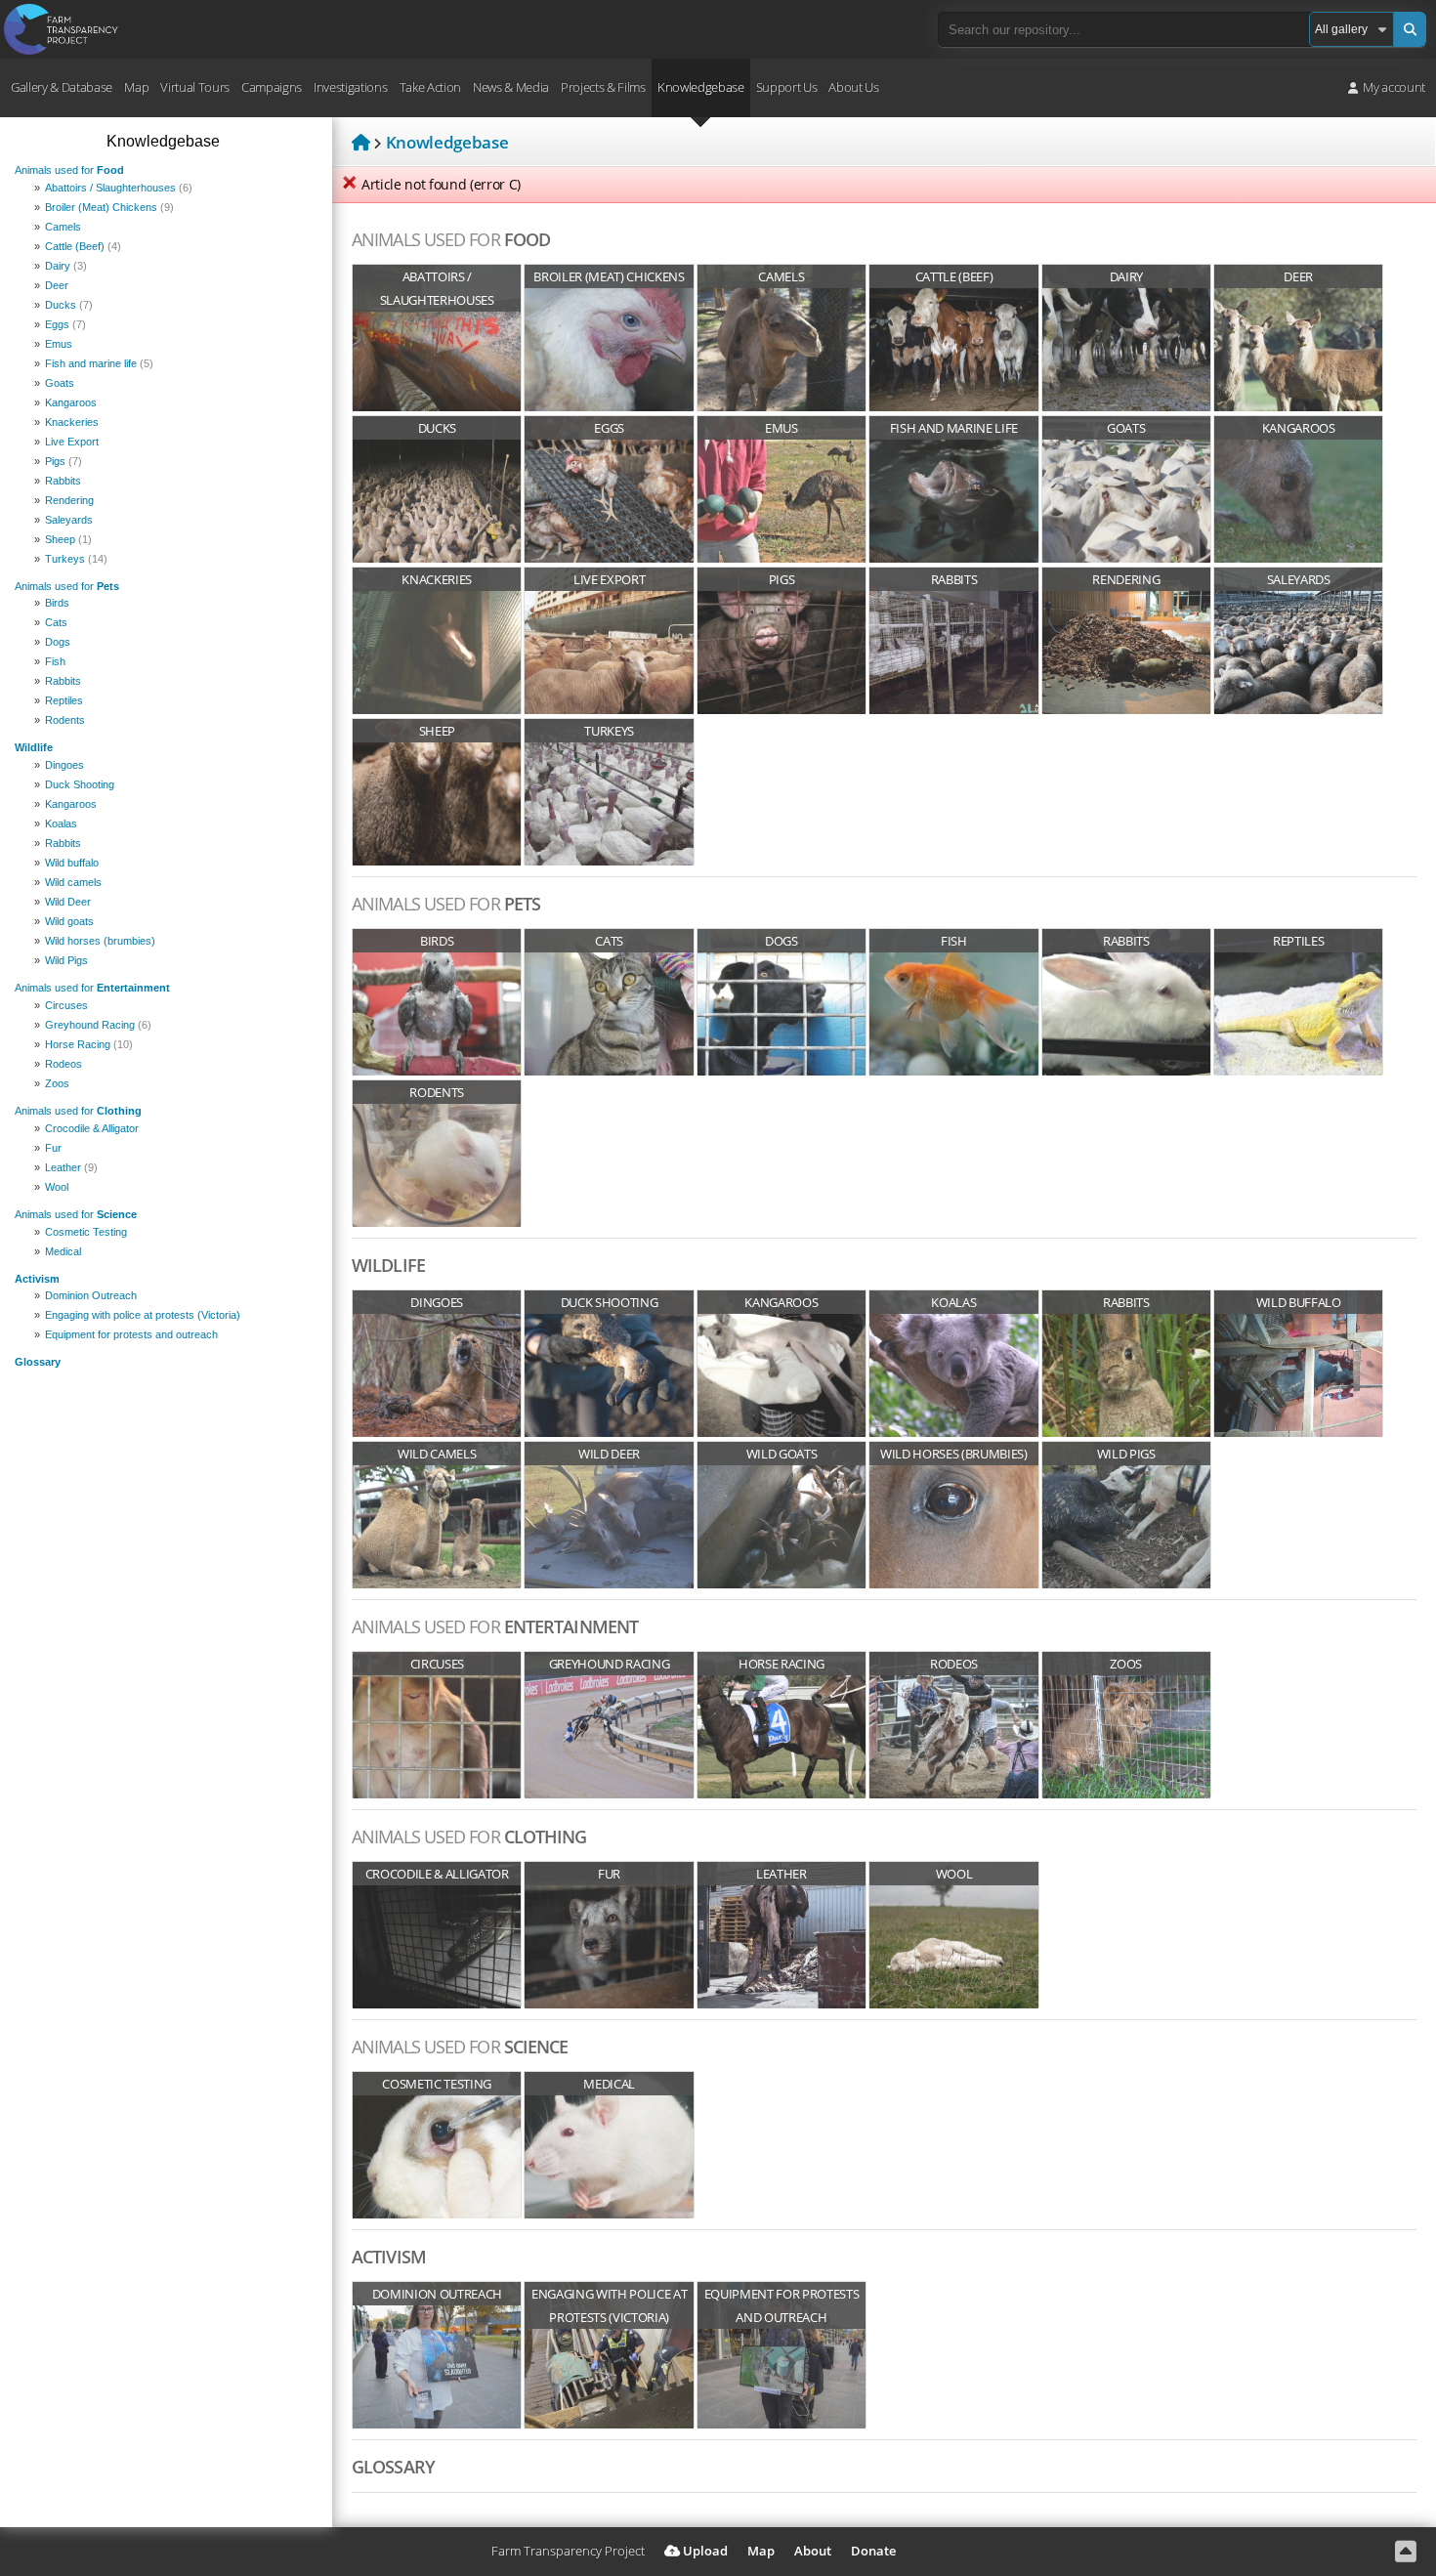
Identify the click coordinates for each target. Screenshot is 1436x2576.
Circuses (66, 1005)
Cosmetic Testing (86, 1232)
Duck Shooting (80, 784)
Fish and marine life (99, 363)
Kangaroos (71, 402)
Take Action (430, 87)
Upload (704, 2551)
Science (76, 1214)
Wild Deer (68, 902)
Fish (55, 661)
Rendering (69, 500)
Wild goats (69, 921)
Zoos (57, 1083)
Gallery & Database (62, 87)
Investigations (350, 87)
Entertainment (92, 988)
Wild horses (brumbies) (100, 941)
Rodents (65, 720)
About (813, 2551)
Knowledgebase (701, 87)
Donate (873, 2551)
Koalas (61, 823)
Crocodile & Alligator (92, 1128)
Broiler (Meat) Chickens (109, 207)
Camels (63, 227)
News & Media (511, 87)
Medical (63, 1251)
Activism (37, 1279)
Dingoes (64, 765)
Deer (57, 285)
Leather (71, 1167)
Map (136, 87)
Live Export (72, 442)
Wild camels (73, 882)
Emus (59, 344)
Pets (67, 586)
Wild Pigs (66, 960)
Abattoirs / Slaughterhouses (119, 188)
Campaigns (272, 87)
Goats (60, 383)
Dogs (58, 642)
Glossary (38, 1362)
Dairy (66, 266)
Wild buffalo (72, 863)
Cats (56, 622)
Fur (53, 1148)
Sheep (68, 539)
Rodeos (63, 1064)
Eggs (65, 324)
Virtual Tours (195, 87)
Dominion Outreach (91, 1295)
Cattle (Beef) (83, 246)
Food (69, 170)
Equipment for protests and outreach (131, 1334)
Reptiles (64, 700)
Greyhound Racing (98, 1025)
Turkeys (76, 559)
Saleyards (69, 520)
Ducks (69, 305)
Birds (57, 603)
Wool (57, 1187)
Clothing (78, 1111)
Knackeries (72, 422)
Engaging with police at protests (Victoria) (143, 1315)
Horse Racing (89, 1044)
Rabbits (63, 481)
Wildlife (34, 747)
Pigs (63, 461)
